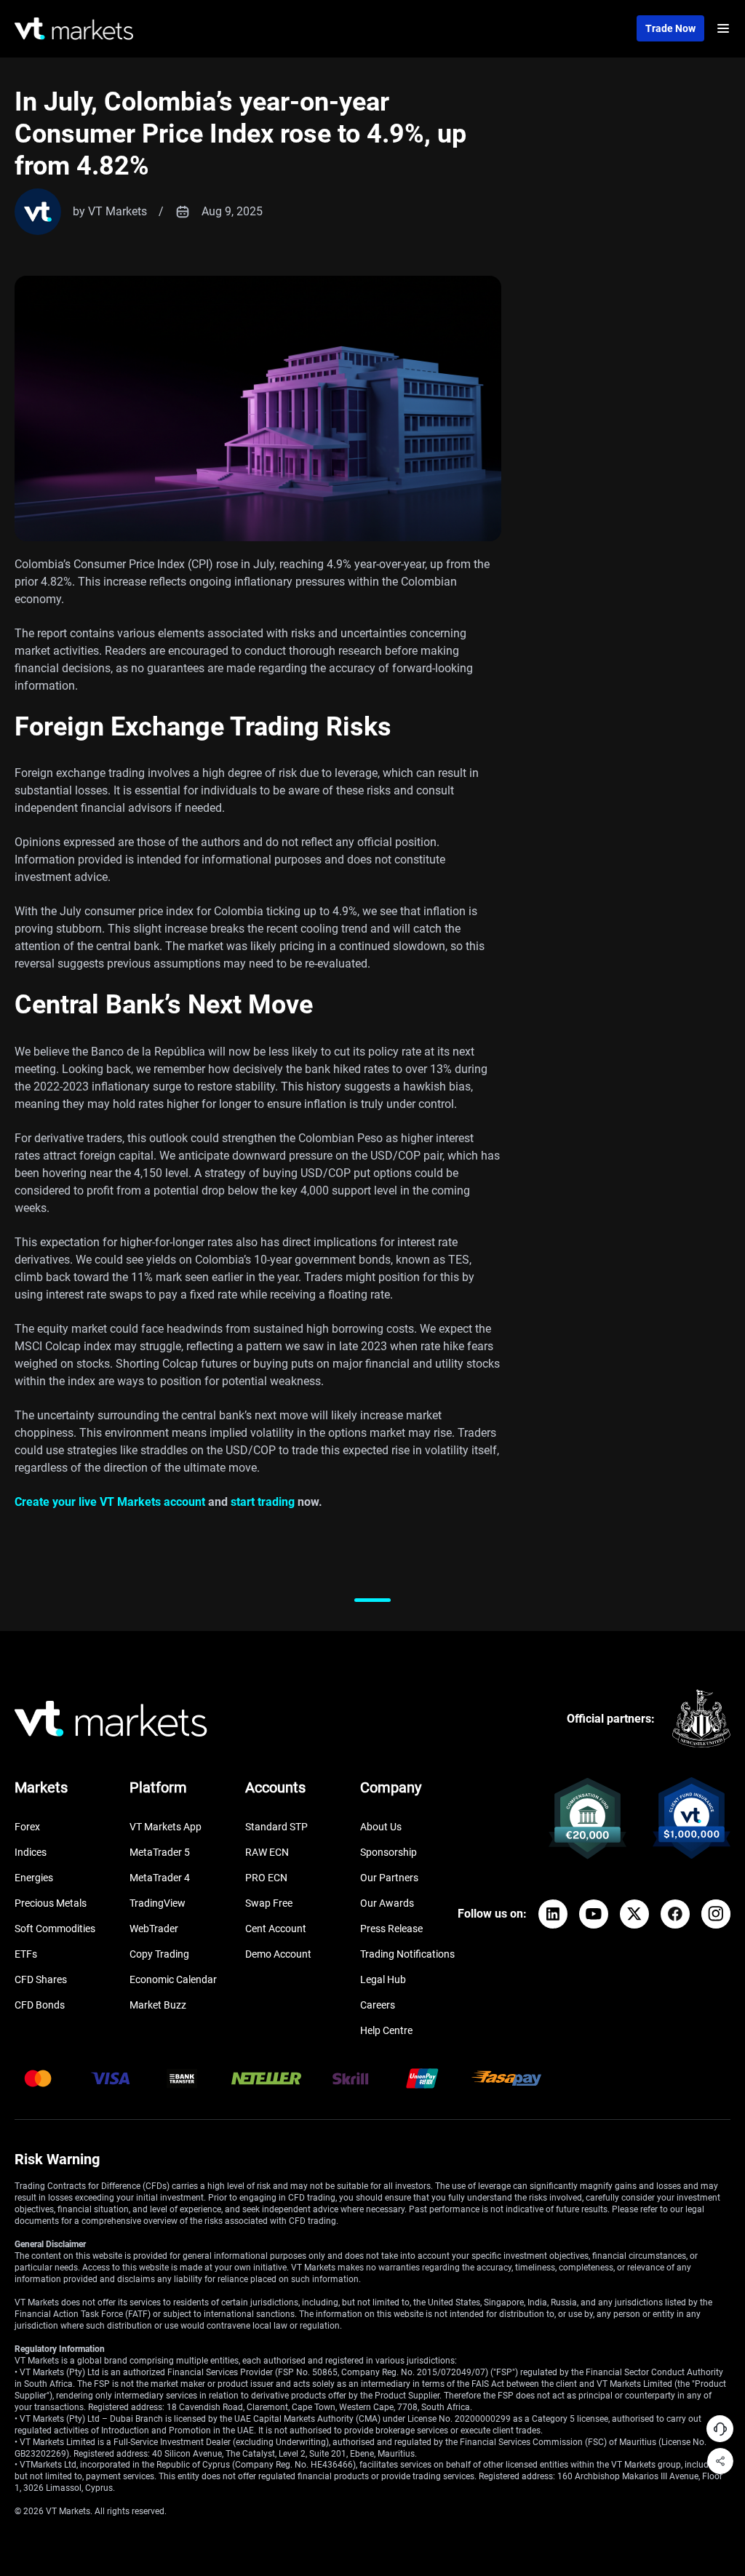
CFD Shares (41, 1979)
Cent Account (276, 1929)
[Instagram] (716, 1914)
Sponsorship (389, 1852)
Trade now (670, 28)
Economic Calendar (173, 1979)
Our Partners (389, 1878)
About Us (381, 1827)
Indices (31, 1852)
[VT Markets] (74, 29)
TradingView (158, 1903)
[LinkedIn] (553, 1914)
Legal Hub (383, 1979)
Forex (27, 1827)
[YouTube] (594, 1914)
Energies (34, 1878)
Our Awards (387, 1903)
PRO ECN (266, 1878)
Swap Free (269, 1903)
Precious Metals (51, 1903)
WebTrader (154, 1929)
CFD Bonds (40, 2005)
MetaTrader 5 (160, 1852)
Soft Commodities (55, 1929)
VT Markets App (166, 1827)
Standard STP (276, 1827)
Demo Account (278, 1954)
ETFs (26, 1954)
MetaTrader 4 (160, 1878)
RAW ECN (267, 1852)
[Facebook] (675, 1914)
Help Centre (386, 2030)
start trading (263, 1502)
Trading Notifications (407, 1954)
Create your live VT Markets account (110, 1502)
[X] (634, 1914)
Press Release (391, 1929)
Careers (378, 2005)
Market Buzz (158, 2005)
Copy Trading (159, 1954)
